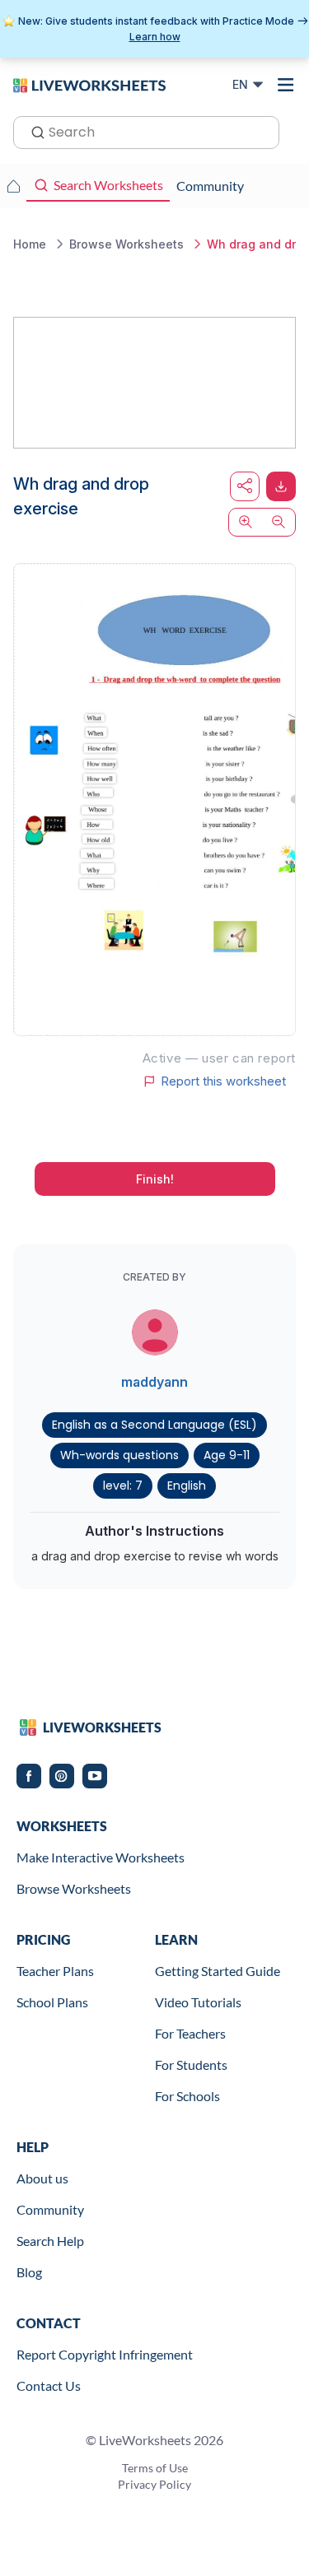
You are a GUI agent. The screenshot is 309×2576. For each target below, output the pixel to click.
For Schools (187, 2096)
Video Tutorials (198, 2002)
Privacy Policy (154, 2484)
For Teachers (190, 2033)
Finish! (155, 1179)
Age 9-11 (227, 1455)
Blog (29, 2272)
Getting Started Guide (218, 1971)
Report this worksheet (223, 1081)
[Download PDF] (281, 486)
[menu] (286, 85)
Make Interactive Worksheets (101, 1857)
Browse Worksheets (74, 1888)
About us (42, 2178)
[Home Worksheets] (13, 186)
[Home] (89, 84)
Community (50, 2209)
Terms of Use (155, 2468)
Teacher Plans (55, 1971)
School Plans (52, 2002)
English (187, 1486)
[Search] (33, 131)
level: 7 (123, 1486)
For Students (191, 2065)
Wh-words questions (119, 1455)
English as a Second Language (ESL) (154, 1425)
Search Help (50, 2241)
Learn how (155, 37)
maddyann (154, 1382)
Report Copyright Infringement (105, 2354)
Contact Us (49, 2385)
